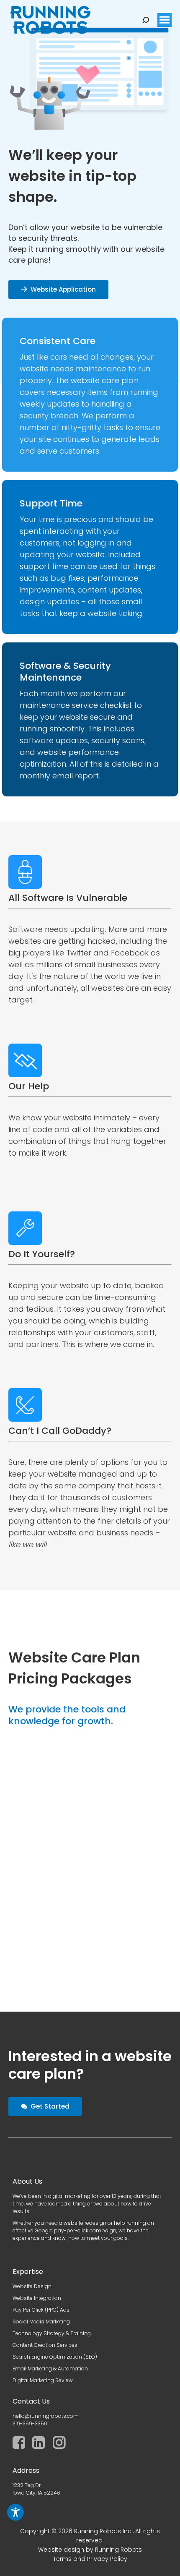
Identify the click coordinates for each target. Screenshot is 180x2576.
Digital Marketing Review (43, 2380)
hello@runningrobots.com (46, 2416)
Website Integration (37, 2298)
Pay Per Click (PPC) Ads (41, 2310)
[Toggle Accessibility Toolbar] (15, 2512)
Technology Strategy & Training (52, 2333)
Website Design (32, 2286)
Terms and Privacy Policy (90, 2559)
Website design (61, 2550)
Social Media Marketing (41, 2322)
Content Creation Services (45, 2345)
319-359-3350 (30, 2423)
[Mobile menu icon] (165, 20)
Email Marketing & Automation (50, 2369)
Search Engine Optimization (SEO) (55, 2357)
